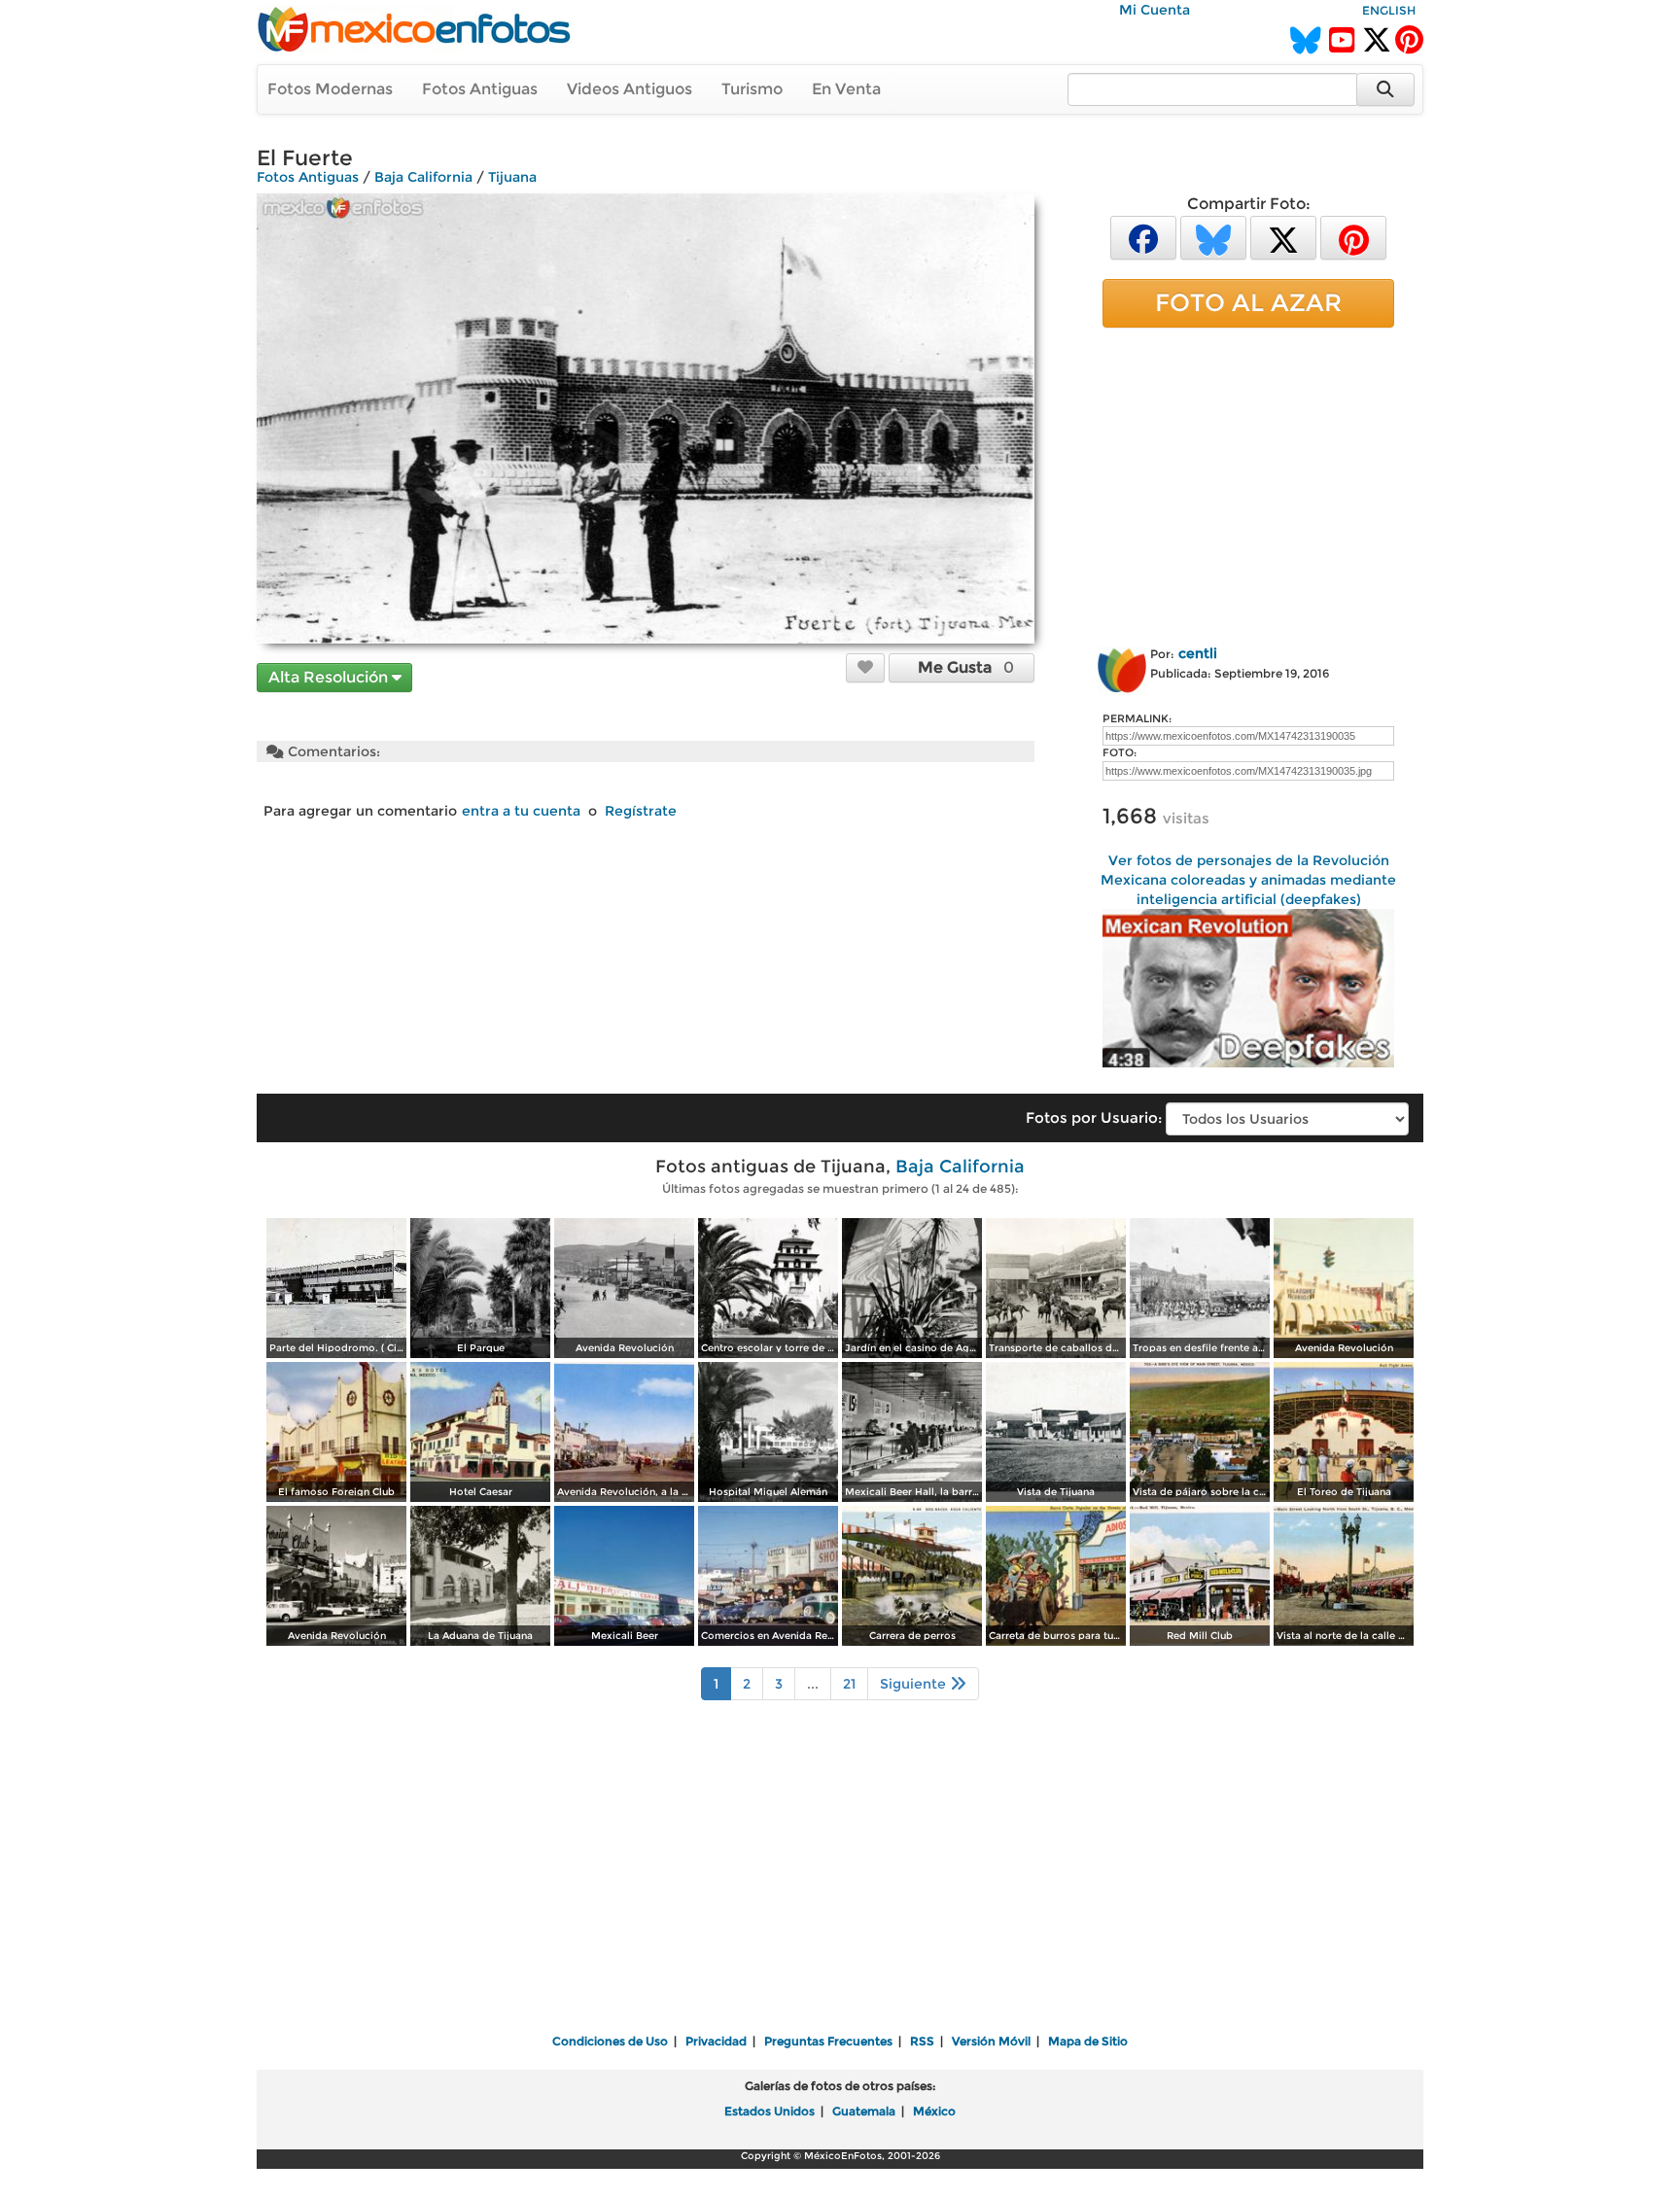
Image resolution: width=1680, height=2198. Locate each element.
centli (1198, 653)
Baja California (423, 177)
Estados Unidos (770, 2111)
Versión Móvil (991, 2041)
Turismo (752, 89)
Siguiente (915, 1684)
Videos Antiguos (630, 89)
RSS (922, 2041)
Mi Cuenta (1155, 10)
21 (849, 1684)
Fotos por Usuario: (1094, 1117)
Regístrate (641, 811)
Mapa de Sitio (1088, 2041)
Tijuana (512, 177)
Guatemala (864, 2111)
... (813, 1684)
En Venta (846, 89)
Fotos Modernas (330, 89)
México (934, 2111)
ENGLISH (1389, 10)
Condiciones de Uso (610, 2041)
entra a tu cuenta (521, 811)
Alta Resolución (330, 677)
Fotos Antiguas (480, 89)
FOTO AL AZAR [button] (1248, 302)
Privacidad (716, 2041)
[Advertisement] (1248, 483)
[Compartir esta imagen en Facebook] (1143, 237)
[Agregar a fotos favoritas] (865, 667)
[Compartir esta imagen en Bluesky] (1213, 237)
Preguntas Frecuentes (828, 2041)
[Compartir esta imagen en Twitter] (1283, 237)
